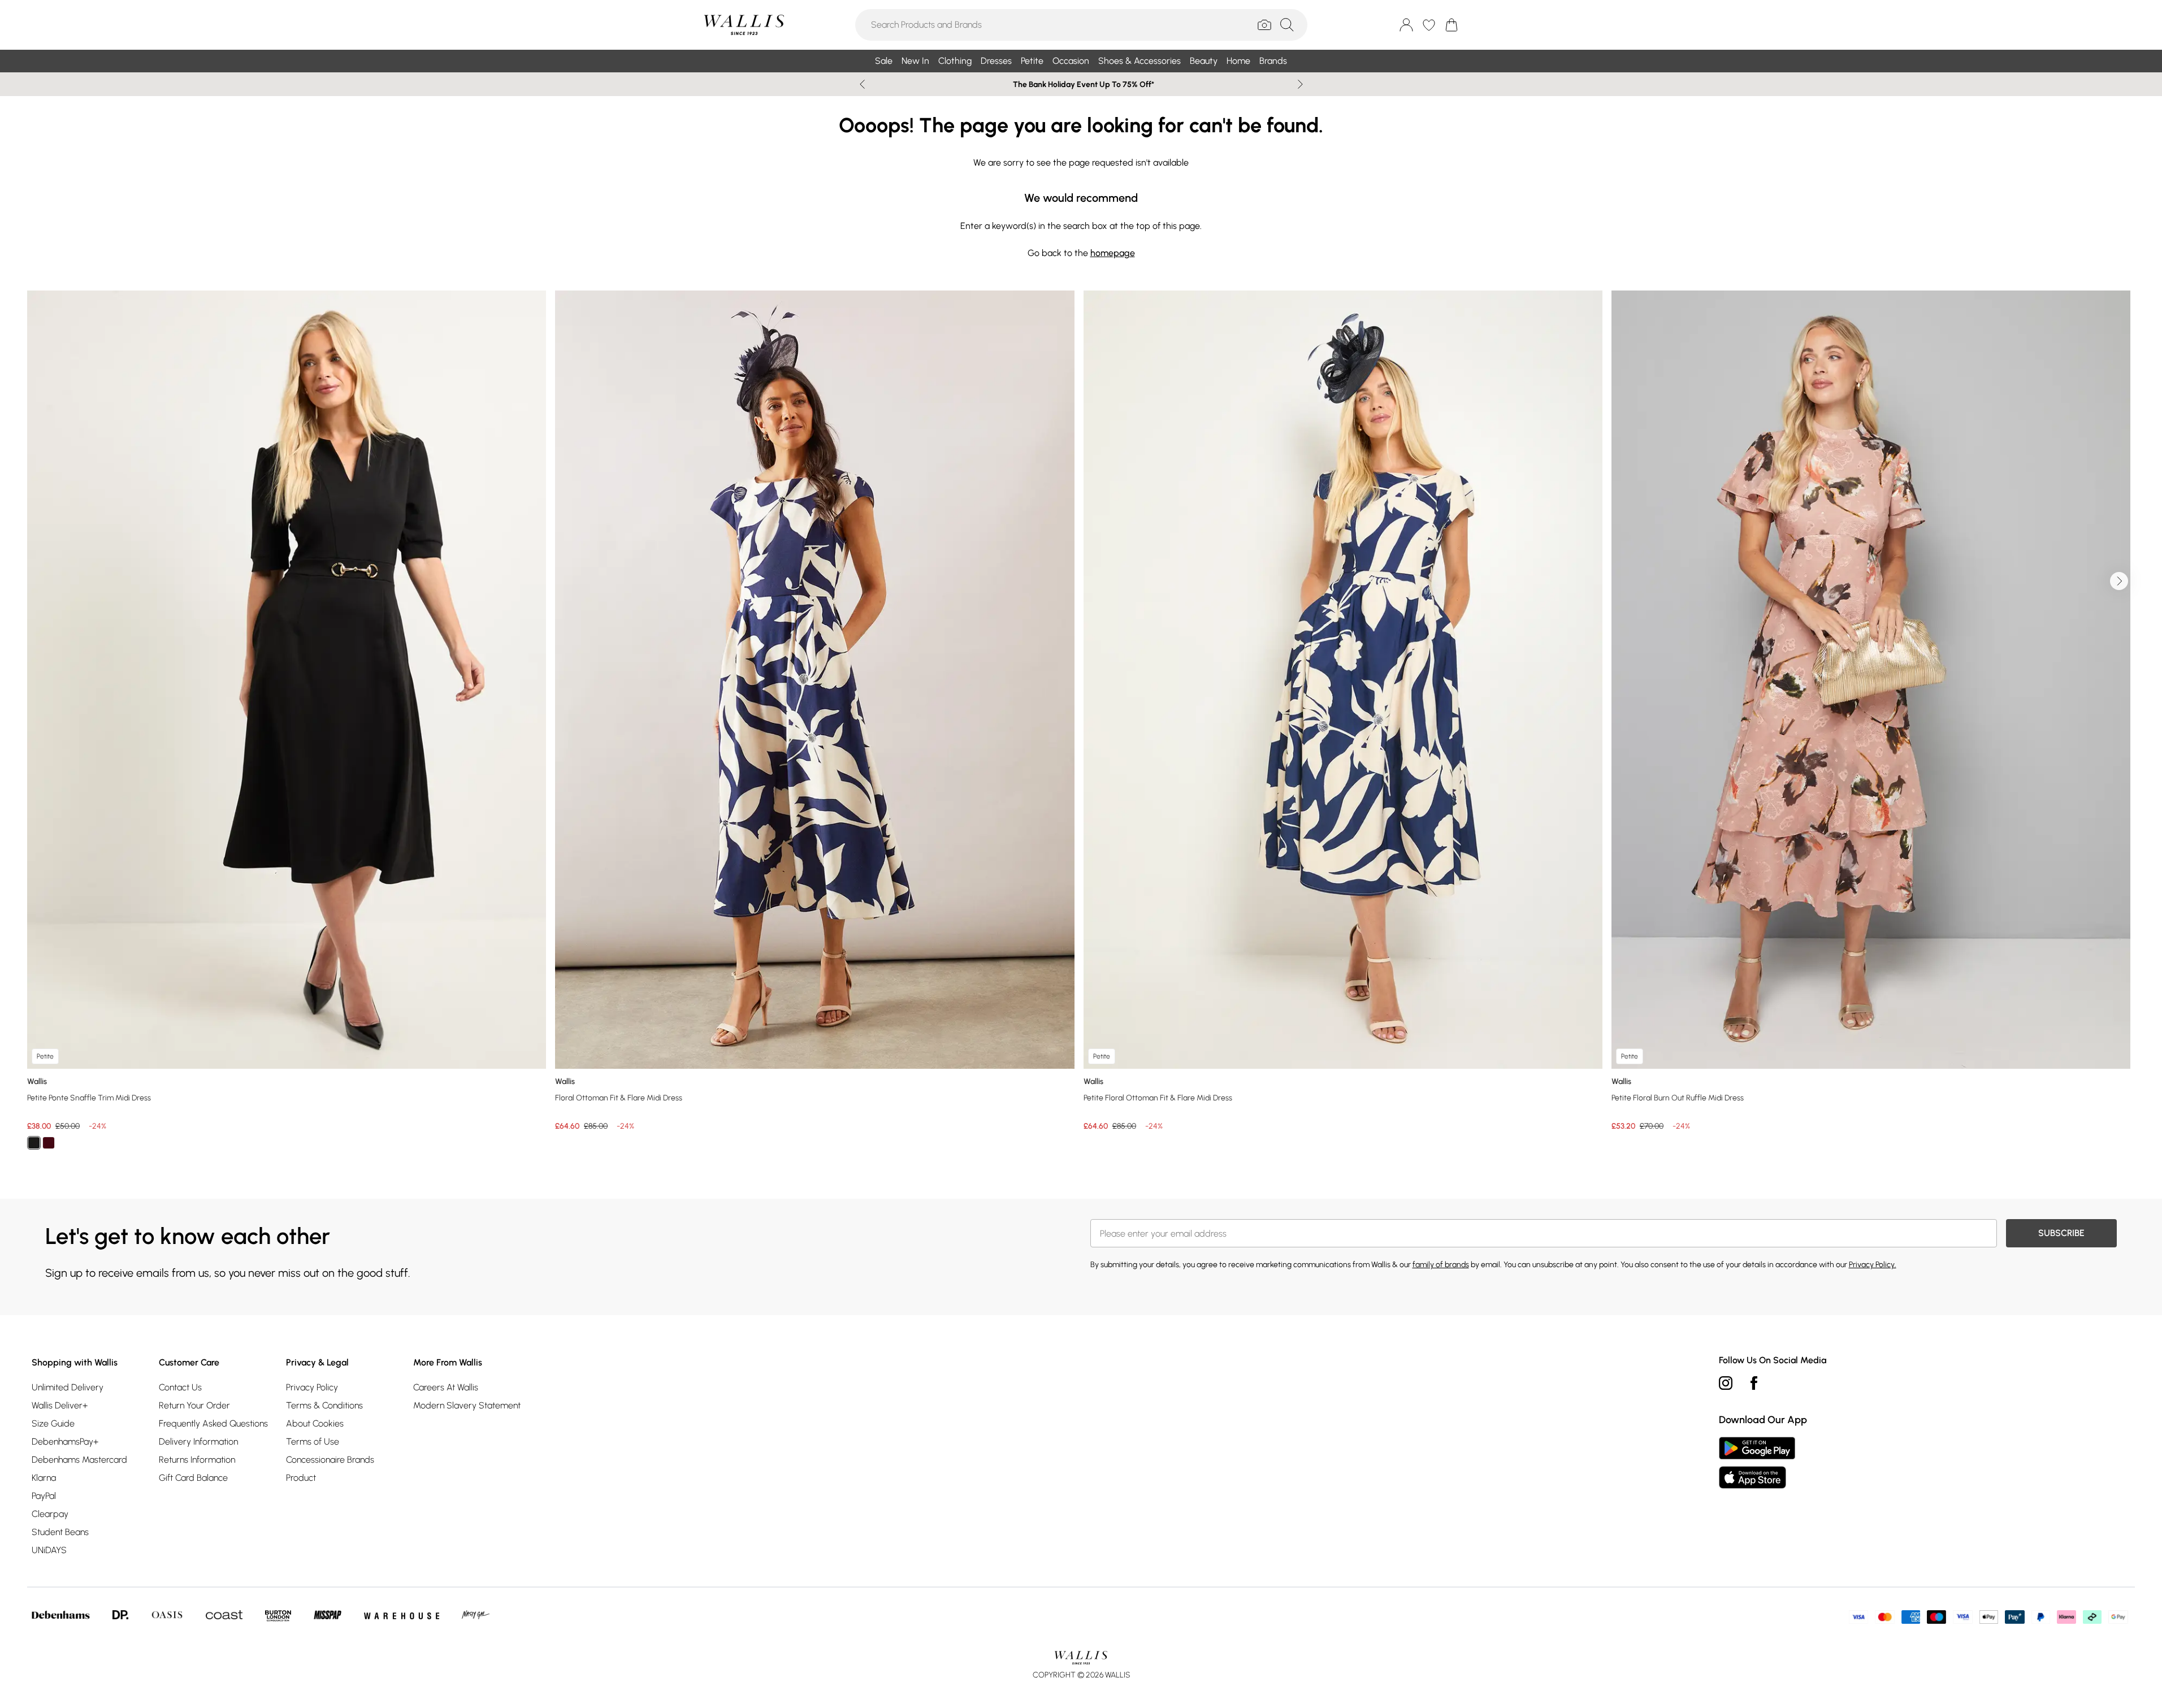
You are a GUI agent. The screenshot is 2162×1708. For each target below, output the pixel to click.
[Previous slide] (862, 84)
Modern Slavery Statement (467, 1405)
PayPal (44, 1496)
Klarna (44, 1478)
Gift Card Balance (193, 1478)
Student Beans (60, 1532)
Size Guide (53, 1423)
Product (301, 1478)
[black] (34, 1143)
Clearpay (50, 1514)
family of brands (1441, 1265)
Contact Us (180, 1387)
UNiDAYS (49, 1550)
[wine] (49, 1143)
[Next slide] (1300, 84)
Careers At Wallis (446, 1387)
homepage (1113, 253)
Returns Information (197, 1460)
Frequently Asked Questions (213, 1423)
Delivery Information (198, 1442)
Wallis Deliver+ (60, 1405)
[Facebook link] (1754, 1383)
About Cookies (315, 1423)
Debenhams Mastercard (79, 1460)
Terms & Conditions (324, 1405)
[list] (1081, 727)
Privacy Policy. (1873, 1265)
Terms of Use (313, 1442)
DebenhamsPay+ (65, 1442)
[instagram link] (1726, 1383)
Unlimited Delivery (68, 1387)
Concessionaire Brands (330, 1460)
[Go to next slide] (2119, 581)
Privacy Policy (312, 1387)
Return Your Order (194, 1405)
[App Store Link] (1757, 1463)
